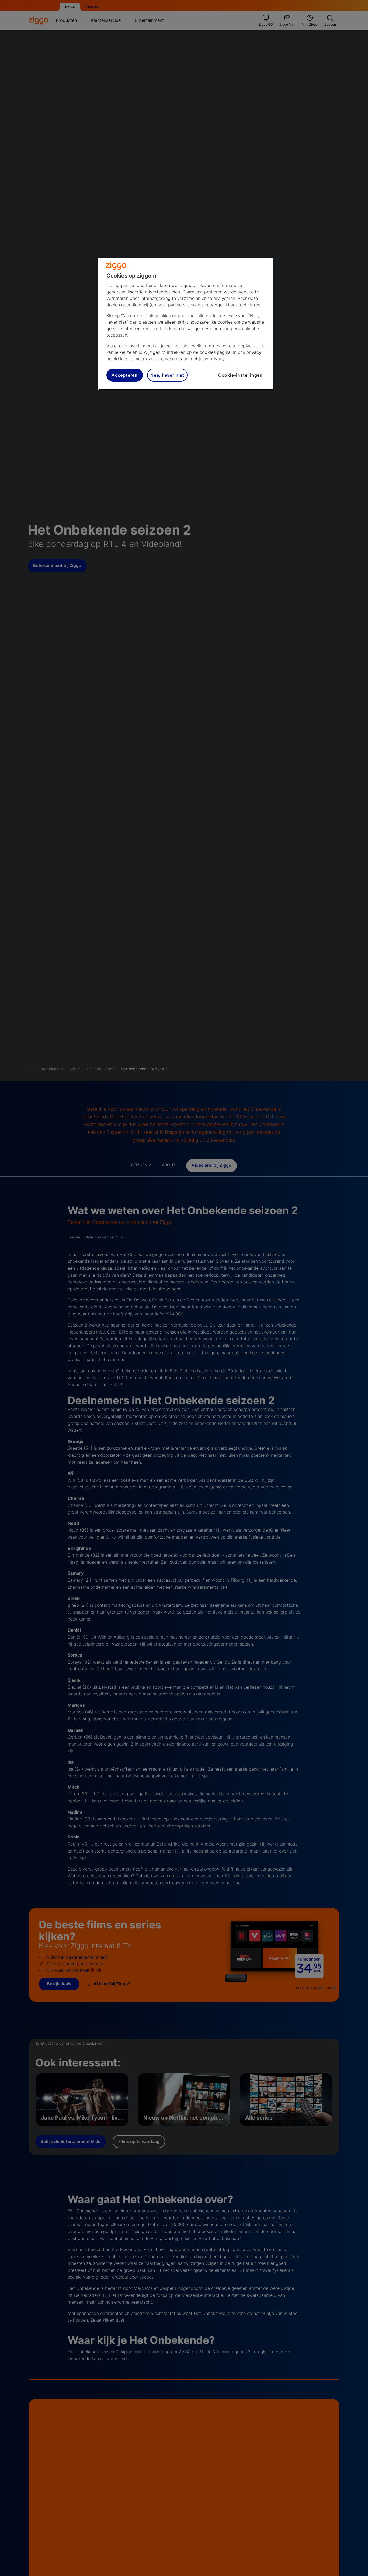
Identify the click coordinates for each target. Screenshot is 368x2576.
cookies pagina (215, 352)
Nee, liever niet (167, 375)
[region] (186, 324)
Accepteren (125, 375)
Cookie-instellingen (240, 375)
